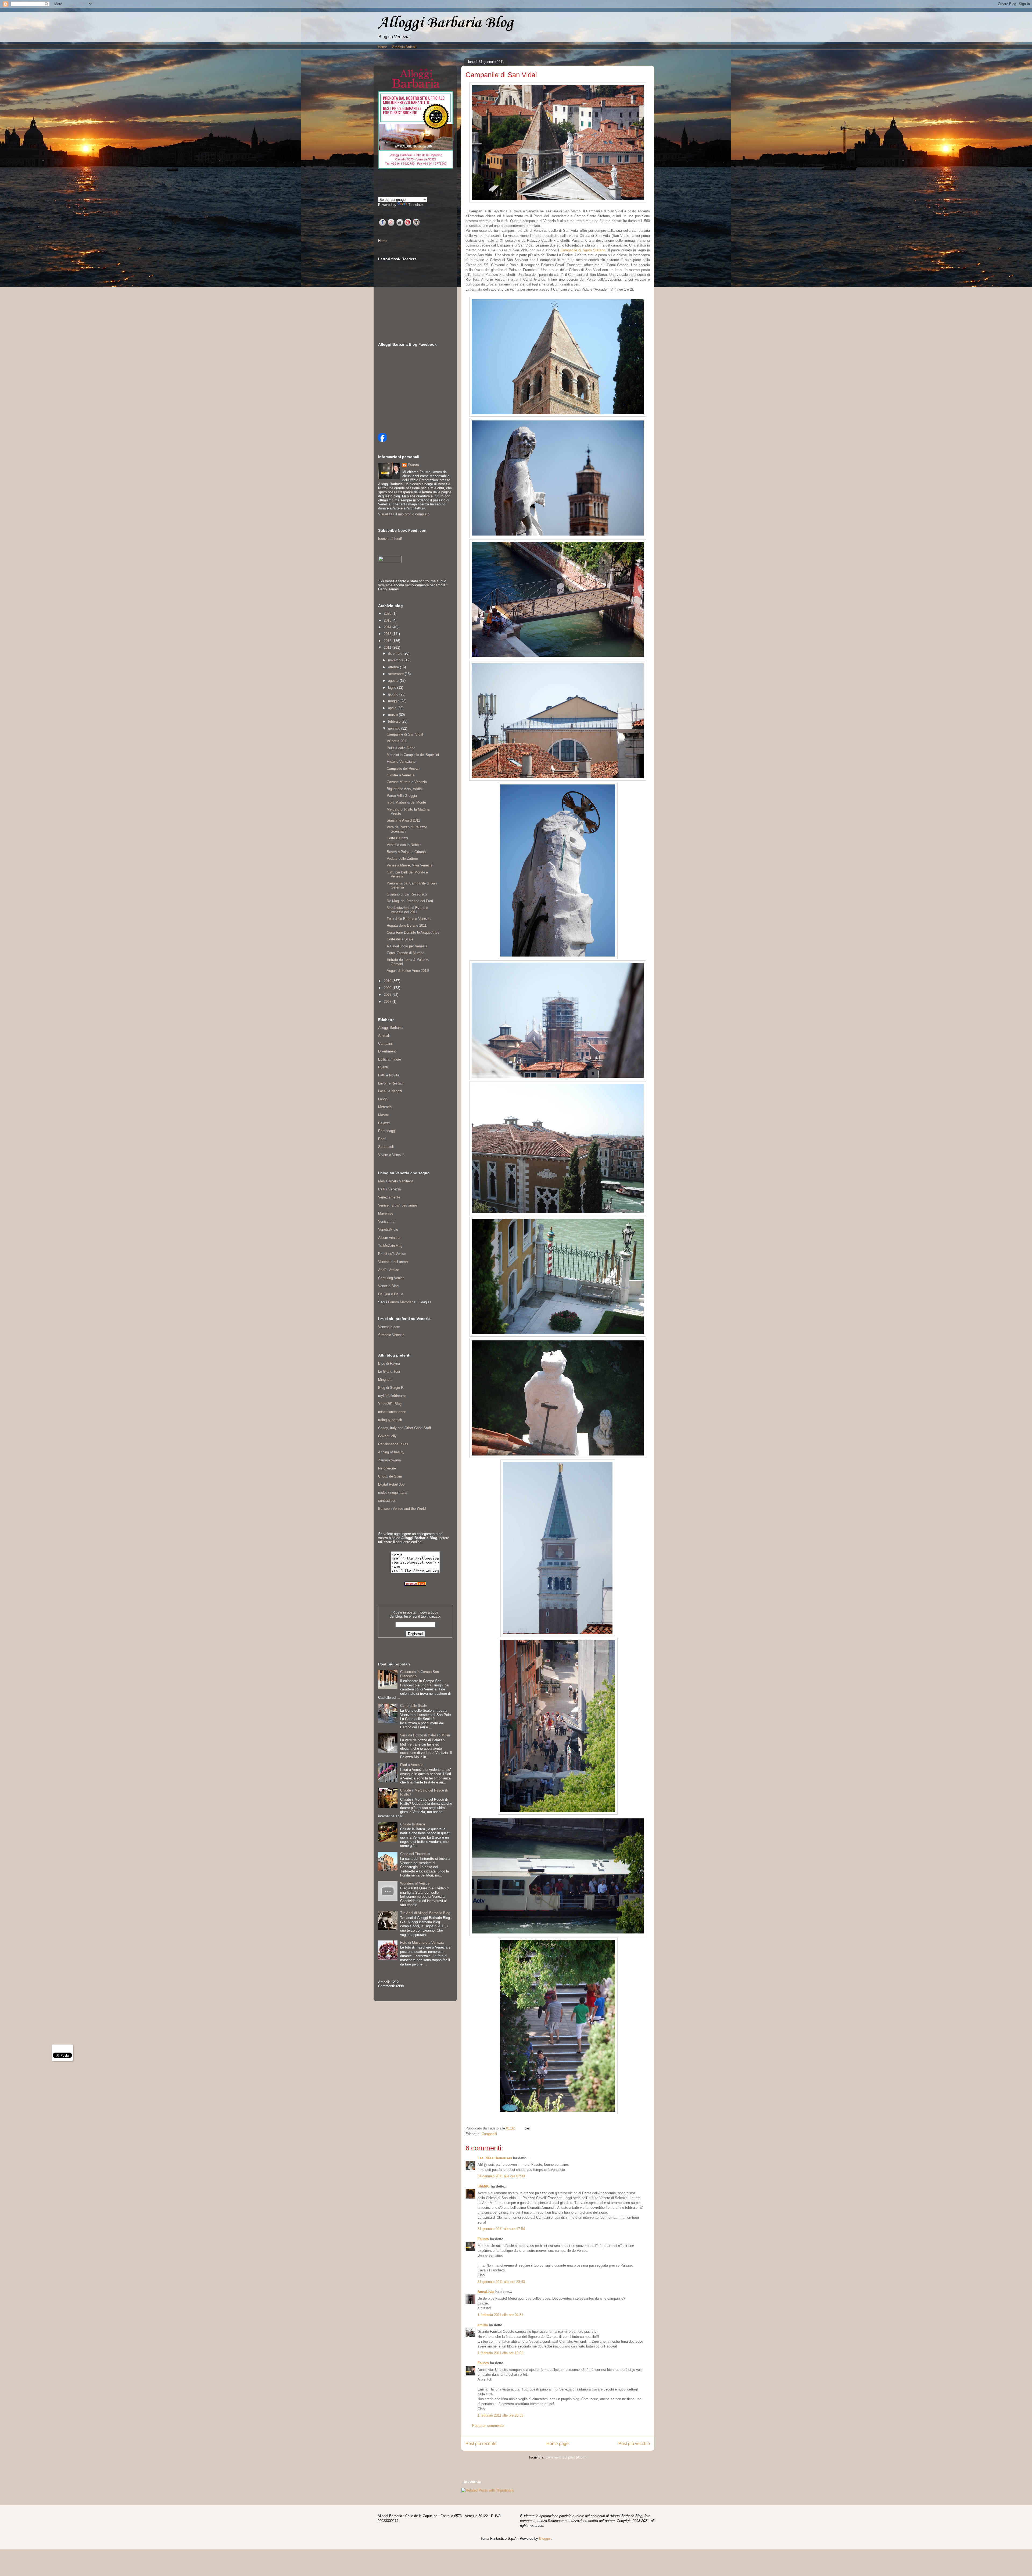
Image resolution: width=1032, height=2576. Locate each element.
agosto (394, 681)
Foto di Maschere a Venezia (422, 1942)
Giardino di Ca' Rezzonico (407, 894)
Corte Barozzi (397, 838)
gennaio (395, 728)
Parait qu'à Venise (392, 1254)
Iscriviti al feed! (390, 539)
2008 (388, 995)
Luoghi (383, 1099)
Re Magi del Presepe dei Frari (410, 901)
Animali (384, 1035)
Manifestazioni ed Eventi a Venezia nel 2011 (407, 910)
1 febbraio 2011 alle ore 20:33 (500, 2415)
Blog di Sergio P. (391, 1388)
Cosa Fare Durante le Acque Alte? (413, 932)
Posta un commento (488, 2426)
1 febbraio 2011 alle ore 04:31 (500, 2315)
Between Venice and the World (402, 1509)
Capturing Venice (391, 1278)
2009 (388, 988)
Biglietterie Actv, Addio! (405, 789)
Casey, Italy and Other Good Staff (405, 1428)
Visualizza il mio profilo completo (404, 514)
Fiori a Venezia (412, 1765)
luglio (393, 688)
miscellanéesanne (392, 1412)
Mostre (384, 1115)
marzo (393, 715)
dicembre (396, 653)
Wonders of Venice (415, 1883)
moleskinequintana (393, 1492)
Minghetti (385, 1380)
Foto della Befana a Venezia (409, 919)
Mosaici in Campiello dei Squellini (413, 755)
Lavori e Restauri (391, 1083)
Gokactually (387, 1436)
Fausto (483, 2239)
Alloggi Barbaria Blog (446, 23)
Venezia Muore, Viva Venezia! (410, 865)
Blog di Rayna (389, 1363)
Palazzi (384, 1123)
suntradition (387, 1501)
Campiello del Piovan (403, 768)
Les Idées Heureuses (495, 2158)
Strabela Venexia (391, 1335)
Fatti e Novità (389, 1075)
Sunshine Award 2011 (403, 820)
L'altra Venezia (389, 1189)
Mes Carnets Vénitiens (396, 1181)
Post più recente (481, 2444)
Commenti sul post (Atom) (566, 2457)
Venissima (386, 1221)
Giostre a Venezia (401, 775)
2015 (388, 620)
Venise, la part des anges (398, 1205)
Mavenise (386, 1213)
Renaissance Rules (393, 1444)
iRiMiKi (484, 2186)
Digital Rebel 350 (391, 1484)
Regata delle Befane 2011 (407, 925)
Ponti (382, 1139)
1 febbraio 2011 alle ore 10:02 (500, 2353)
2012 (388, 641)
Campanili (489, 2134)
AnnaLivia (486, 2292)
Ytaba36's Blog (390, 1404)
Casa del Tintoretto (415, 1854)
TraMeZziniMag (390, 1246)
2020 (388, 613)
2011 (388, 647)
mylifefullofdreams (392, 1396)
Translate (415, 205)
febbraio (395, 721)
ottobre (394, 667)
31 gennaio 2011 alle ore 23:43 (501, 2282)
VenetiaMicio (388, 1230)
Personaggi (387, 1131)
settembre (396, 674)
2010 (388, 981)
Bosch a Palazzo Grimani (407, 852)
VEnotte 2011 (397, 741)
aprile (393, 708)
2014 (388, 627)
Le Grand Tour (389, 1371)
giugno (394, 694)
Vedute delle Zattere (402, 859)
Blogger (545, 2538)
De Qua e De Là (391, 1294)
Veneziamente (389, 1197)
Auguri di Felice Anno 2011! (408, 971)
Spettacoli (386, 1147)
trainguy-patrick (390, 1420)
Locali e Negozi (390, 1091)
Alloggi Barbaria (390, 1028)
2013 (388, 634)
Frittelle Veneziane (401, 761)
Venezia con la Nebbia (404, 845)
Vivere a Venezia (391, 1155)
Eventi (383, 1067)
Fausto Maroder (400, 1302)
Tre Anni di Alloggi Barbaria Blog (425, 1913)
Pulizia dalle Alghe (401, 748)
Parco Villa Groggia (402, 796)
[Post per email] (526, 2128)
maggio (394, 701)
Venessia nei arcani (393, 1262)
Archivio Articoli (404, 47)
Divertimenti (387, 1051)
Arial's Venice (389, 1270)
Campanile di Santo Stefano (583, 250)
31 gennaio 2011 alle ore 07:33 (501, 2176)
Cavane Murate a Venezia (407, 782)
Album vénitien (390, 1238)
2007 (388, 1002)
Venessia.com (389, 1327)
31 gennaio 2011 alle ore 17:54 (501, 2229)
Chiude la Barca (413, 1824)
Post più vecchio (634, 2444)
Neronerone (387, 1468)
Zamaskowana (389, 1460)
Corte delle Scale (400, 939)
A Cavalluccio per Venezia (407, 946)
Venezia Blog (388, 1286)
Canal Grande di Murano (406, 953)
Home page (558, 2444)
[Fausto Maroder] (382, 440)
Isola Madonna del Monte (406, 802)
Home (382, 47)
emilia (483, 2325)
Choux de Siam (390, 1476)
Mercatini (385, 1107)
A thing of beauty (391, 1452)
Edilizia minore (390, 1059)
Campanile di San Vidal (405, 734)
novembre (396, 660)
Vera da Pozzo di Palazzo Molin (425, 1735)
